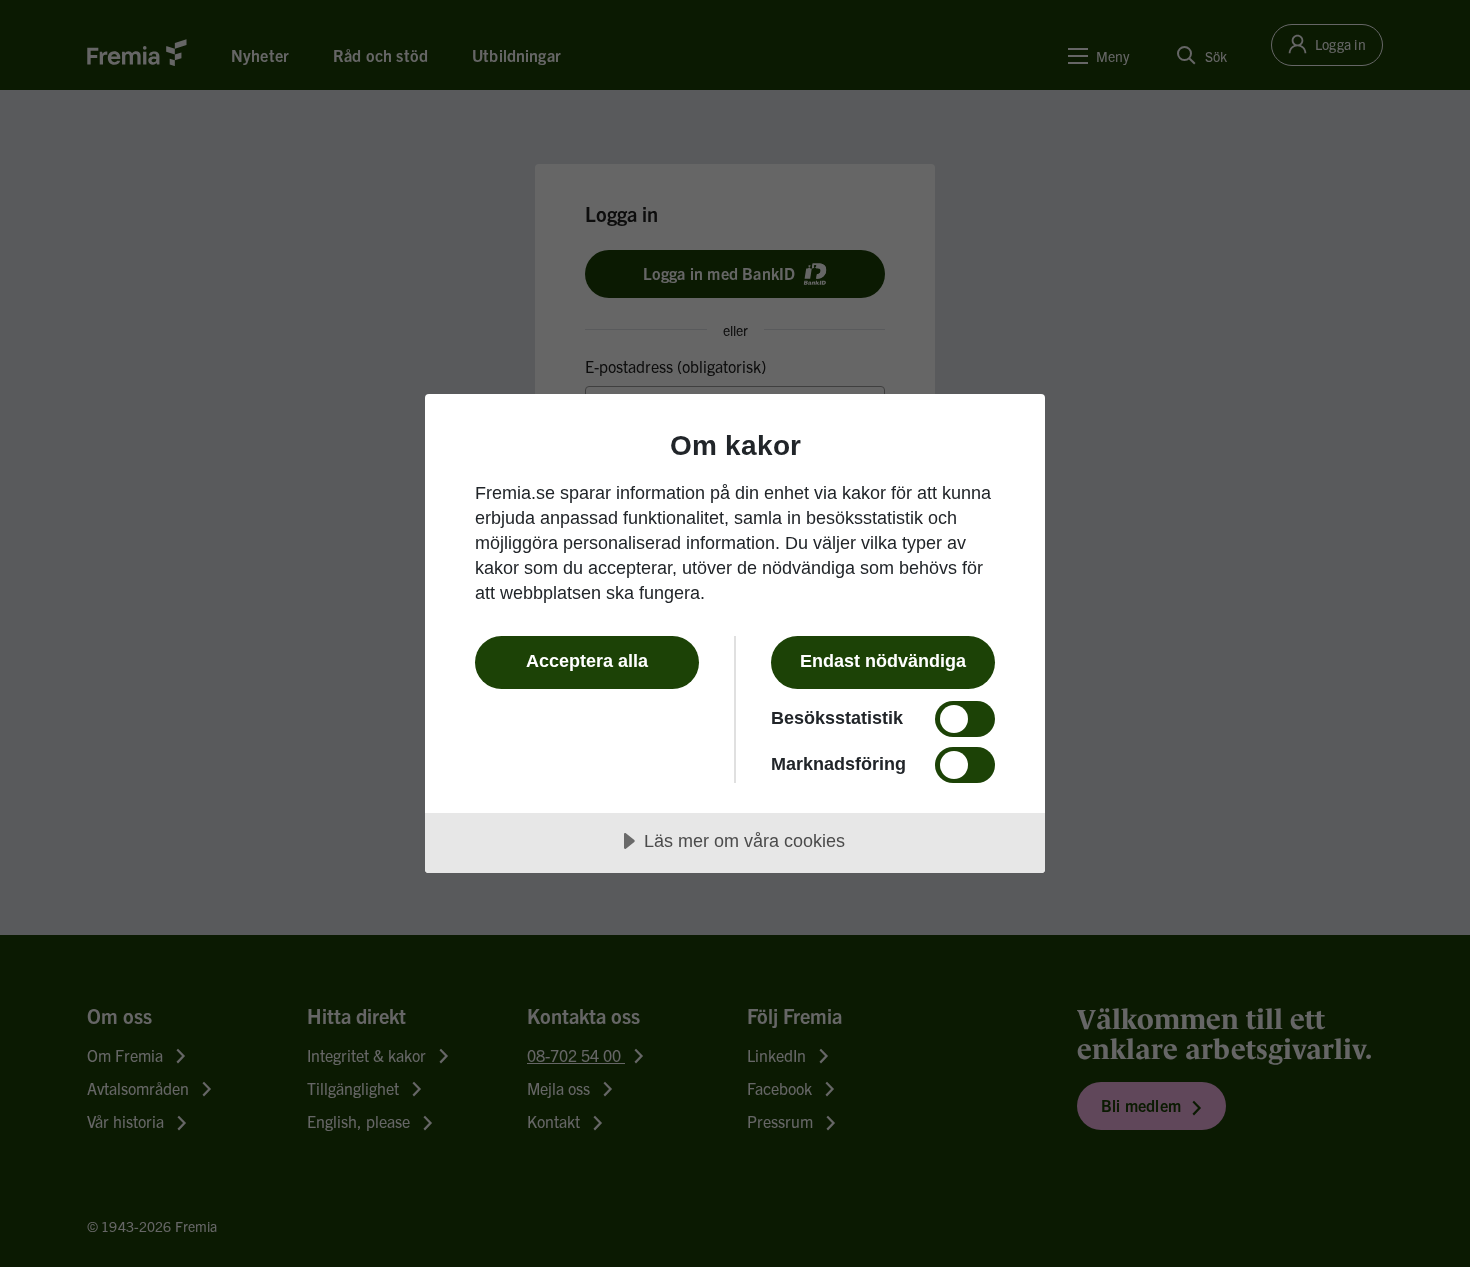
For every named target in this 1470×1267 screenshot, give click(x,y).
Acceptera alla (587, 661)
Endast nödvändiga (883, 661)
